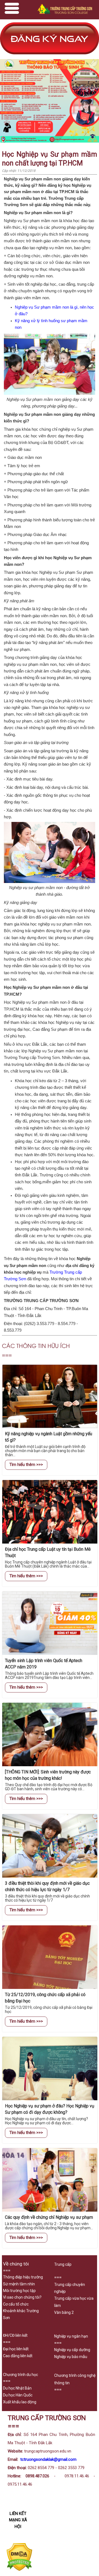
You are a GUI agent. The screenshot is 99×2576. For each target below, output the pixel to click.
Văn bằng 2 (64, 2312)
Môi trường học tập (19, 2291)
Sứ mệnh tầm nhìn (19, 2284)
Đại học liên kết (16, 2349)
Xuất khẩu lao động (20, 2402)
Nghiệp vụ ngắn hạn (71, 2336)
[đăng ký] (50, 56)
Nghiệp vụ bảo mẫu (71, 2357)
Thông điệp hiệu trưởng (23, 2277)
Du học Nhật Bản (17, 2388)
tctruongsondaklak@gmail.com (48, 2459)
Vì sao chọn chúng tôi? (22, 2297)
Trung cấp (63, 2264)
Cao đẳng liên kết (18, 2356)
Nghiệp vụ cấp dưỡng (72, 2350)
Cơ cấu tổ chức (16, 2304)
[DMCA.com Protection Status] (19, 2570)
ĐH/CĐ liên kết (15, 2335)
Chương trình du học (20, 2375)
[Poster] (50, 141)
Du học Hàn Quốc (18, 2395)
